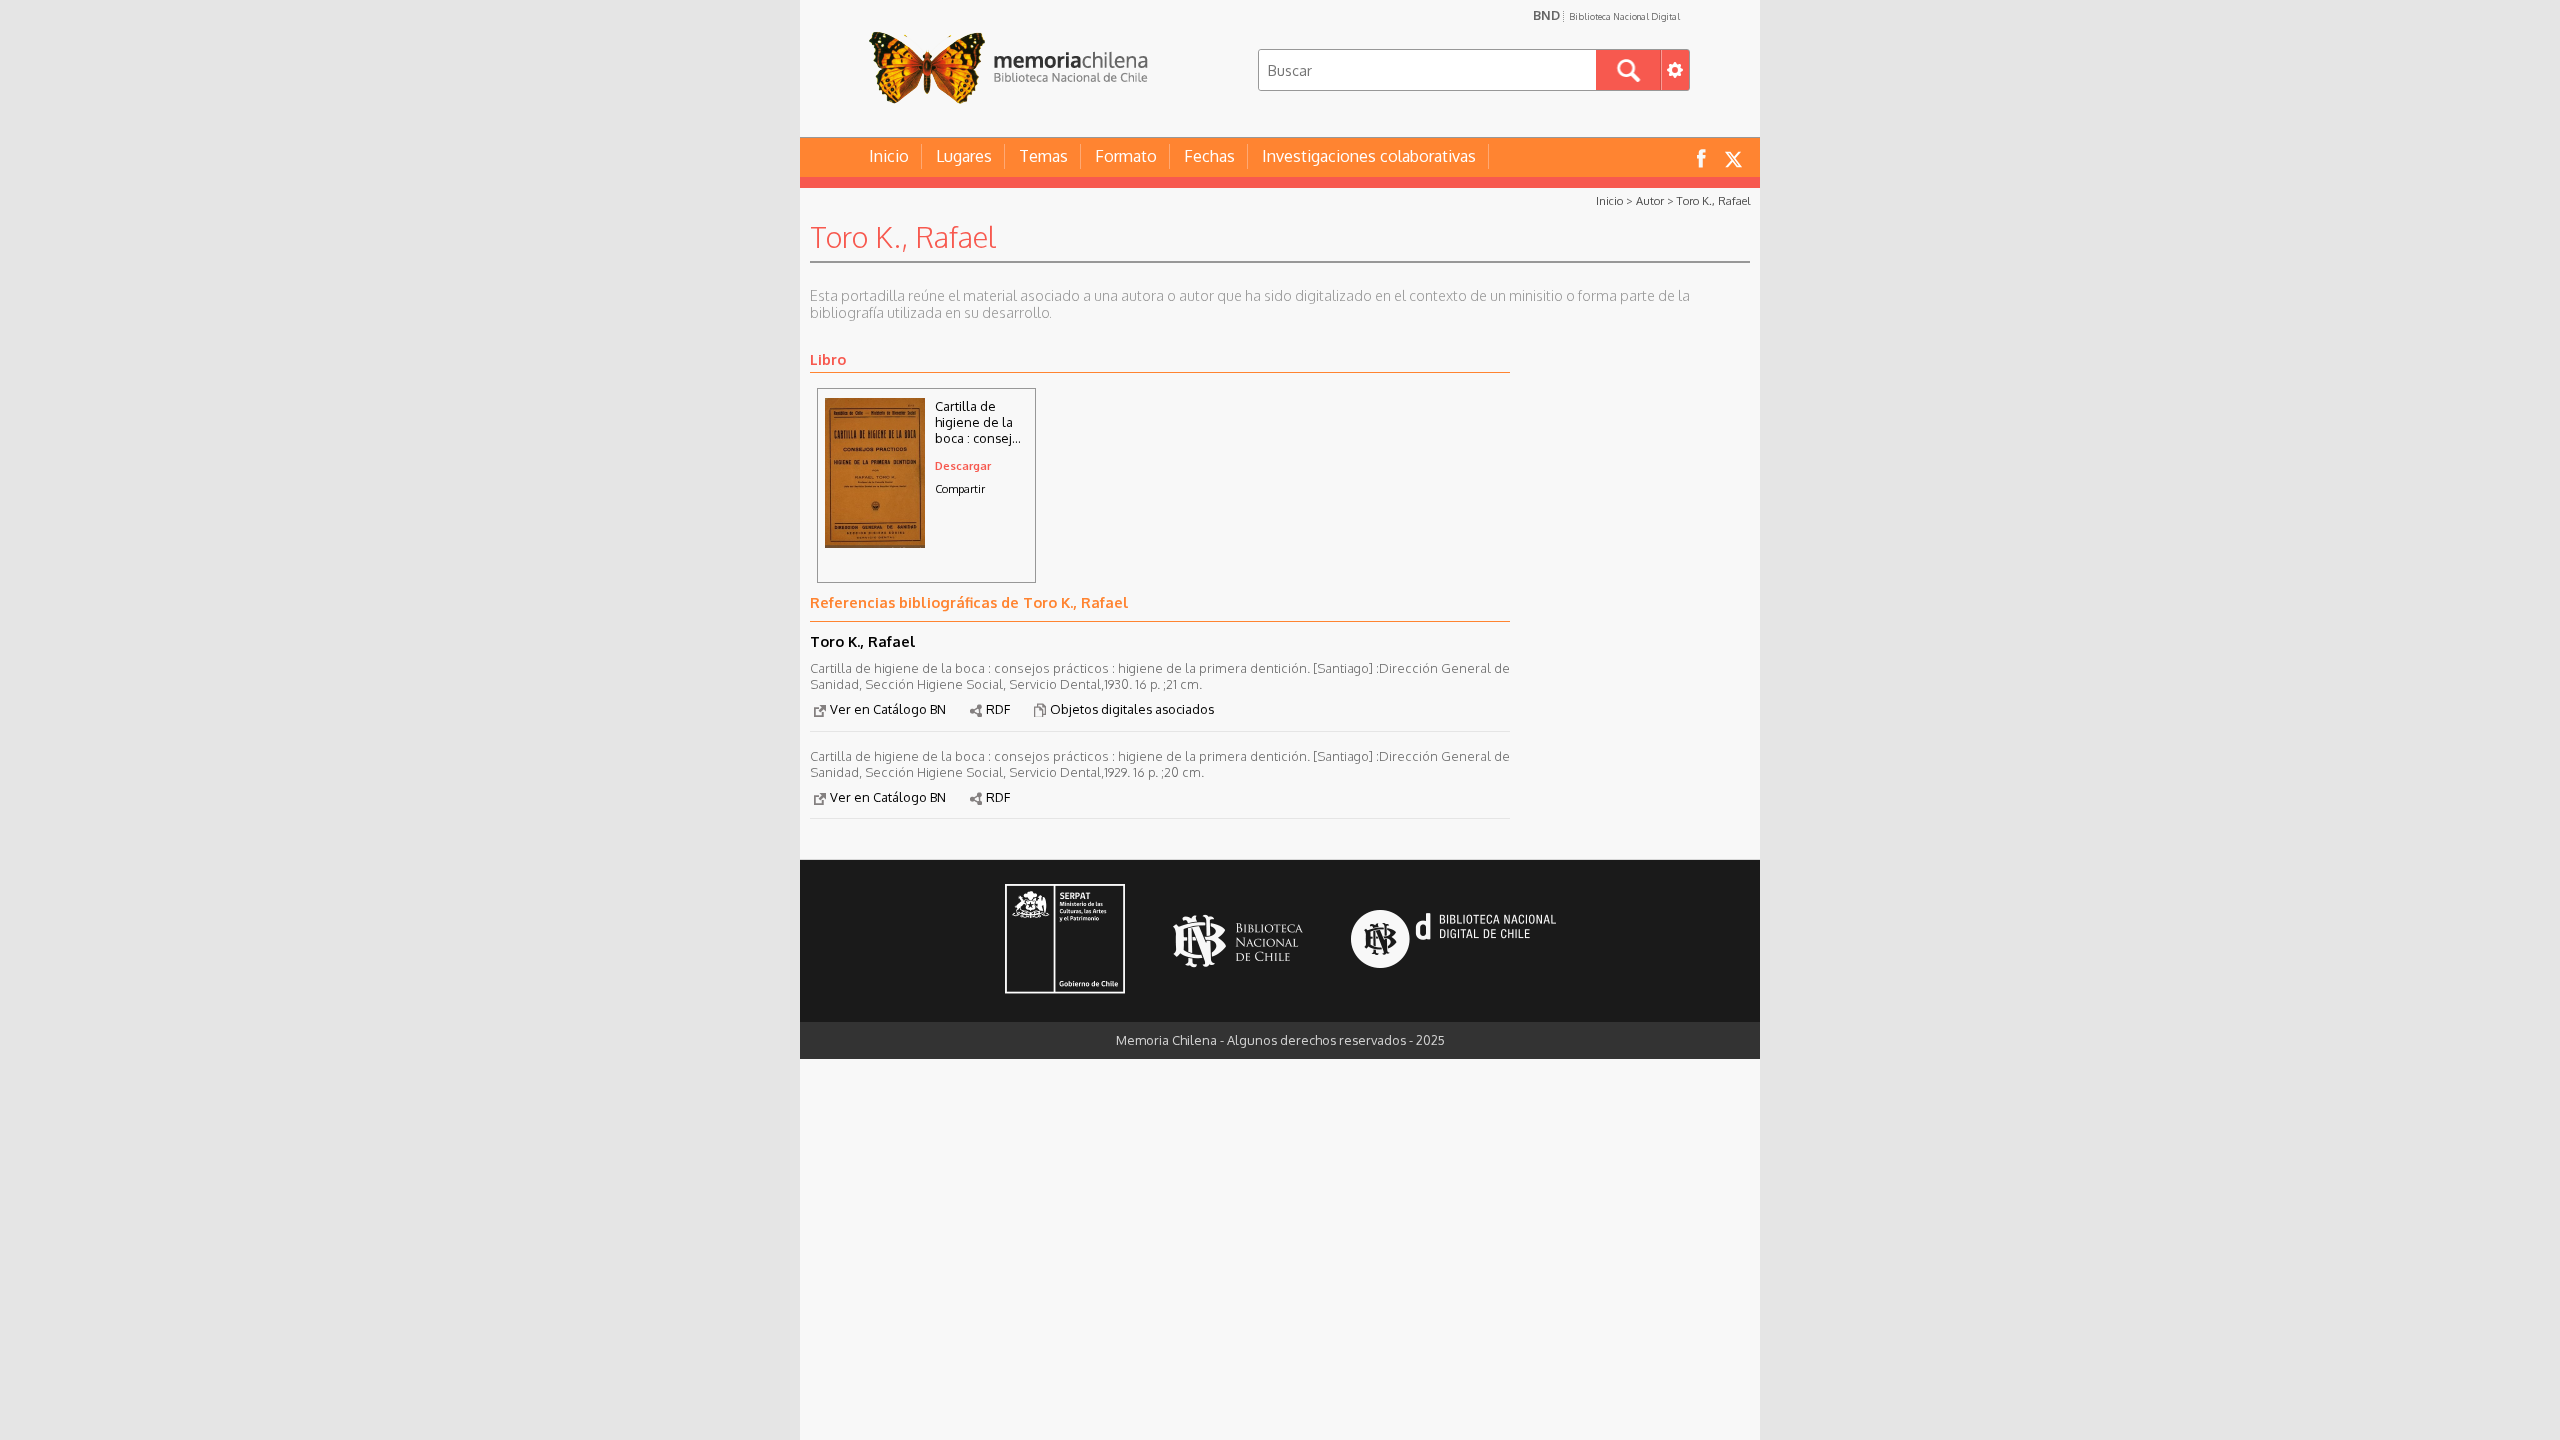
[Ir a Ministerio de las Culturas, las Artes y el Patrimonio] (1065, 941)
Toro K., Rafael (1713, 200)
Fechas (1209, 156)
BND (1606, 15)
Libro (828, 359)
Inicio (889, 156)
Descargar (963, 465)
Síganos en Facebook (1701, 157)
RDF (998, 709)
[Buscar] (1628, 70)
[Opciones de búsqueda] (1675, 70)
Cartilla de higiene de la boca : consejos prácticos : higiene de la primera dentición (980, 422)
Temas (1043, 156)
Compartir (960, 488)
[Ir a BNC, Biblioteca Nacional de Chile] (1238, 941)
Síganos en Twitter (1733, 157)
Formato (1126, 156)
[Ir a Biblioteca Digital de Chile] (1453, 941)
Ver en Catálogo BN (888, 709)
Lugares (964, 156)
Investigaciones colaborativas (1369, 156)
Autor (1650, 200)
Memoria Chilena (1008, 67)
